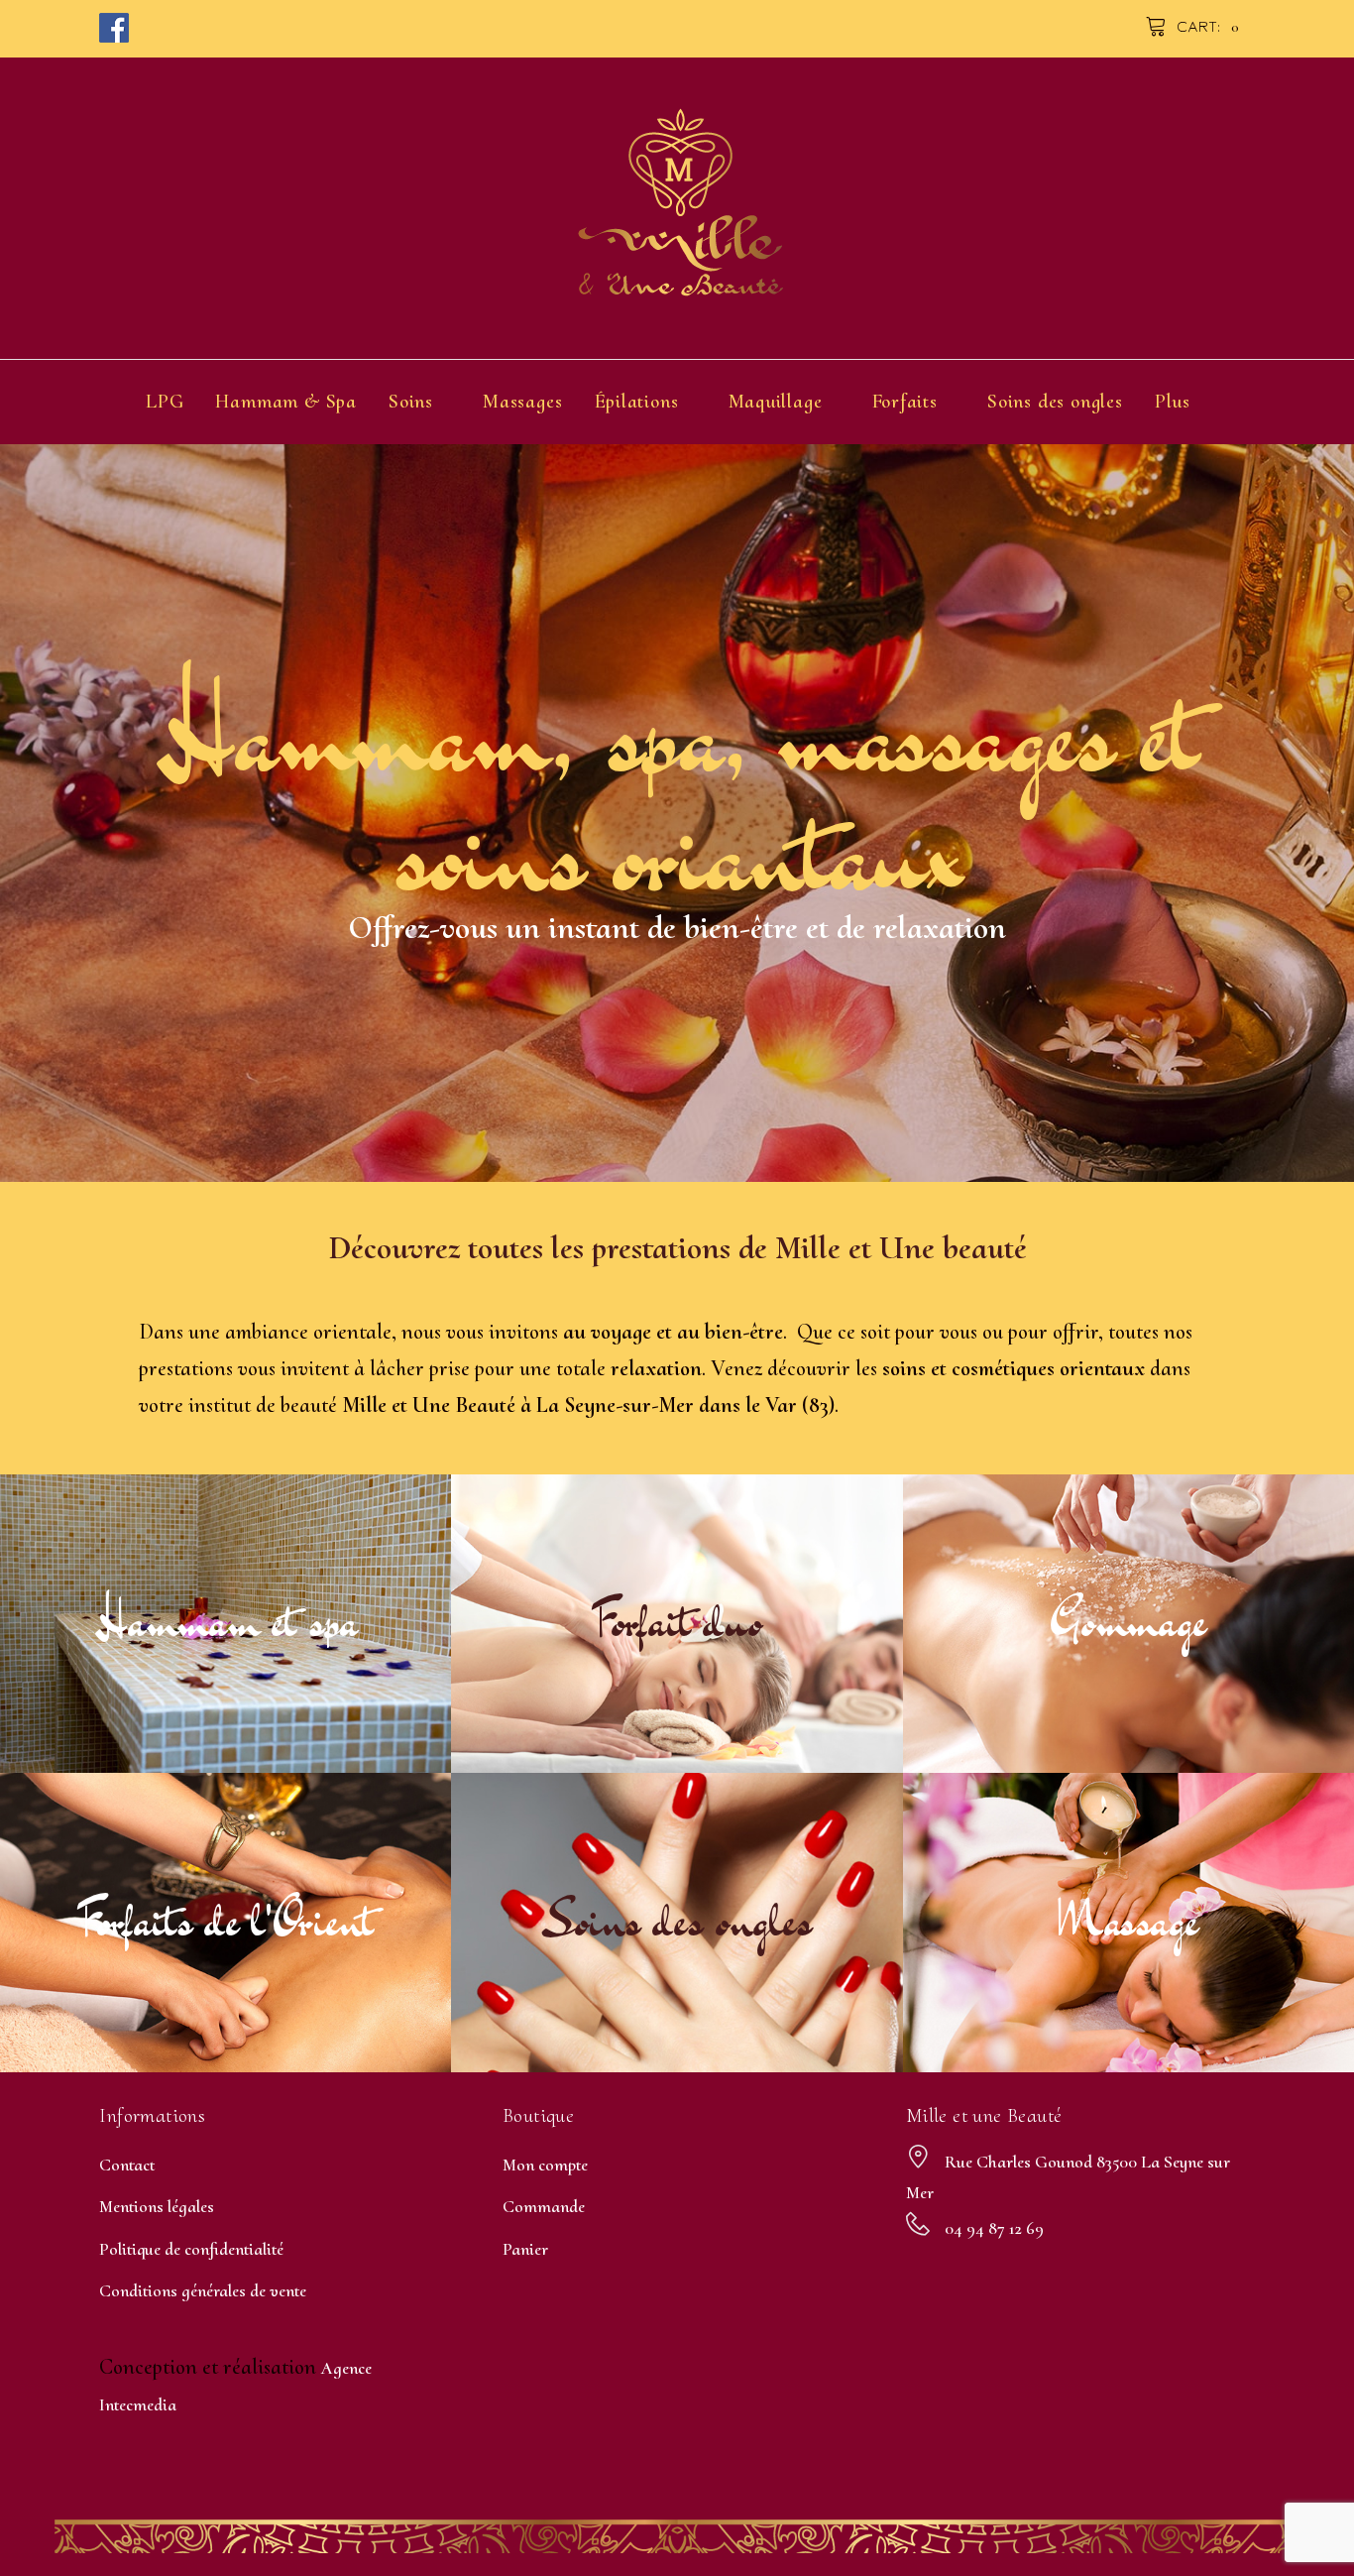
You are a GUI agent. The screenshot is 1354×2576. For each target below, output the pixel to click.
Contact (127, 2165)
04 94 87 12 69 (994, 2228)
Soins (411, 402)
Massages (522, 402)
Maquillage (776, 402)
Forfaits (905, 402)
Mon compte (545, 2165)
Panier (525, 2249)
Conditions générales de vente (203, 2290)
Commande (544, 2206)
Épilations (637, 402)
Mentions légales (157, 2206)
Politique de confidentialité (191, 2249)
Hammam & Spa (286, 402)
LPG (165, 402)
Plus (1173, 402)
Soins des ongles (1055, 402)
